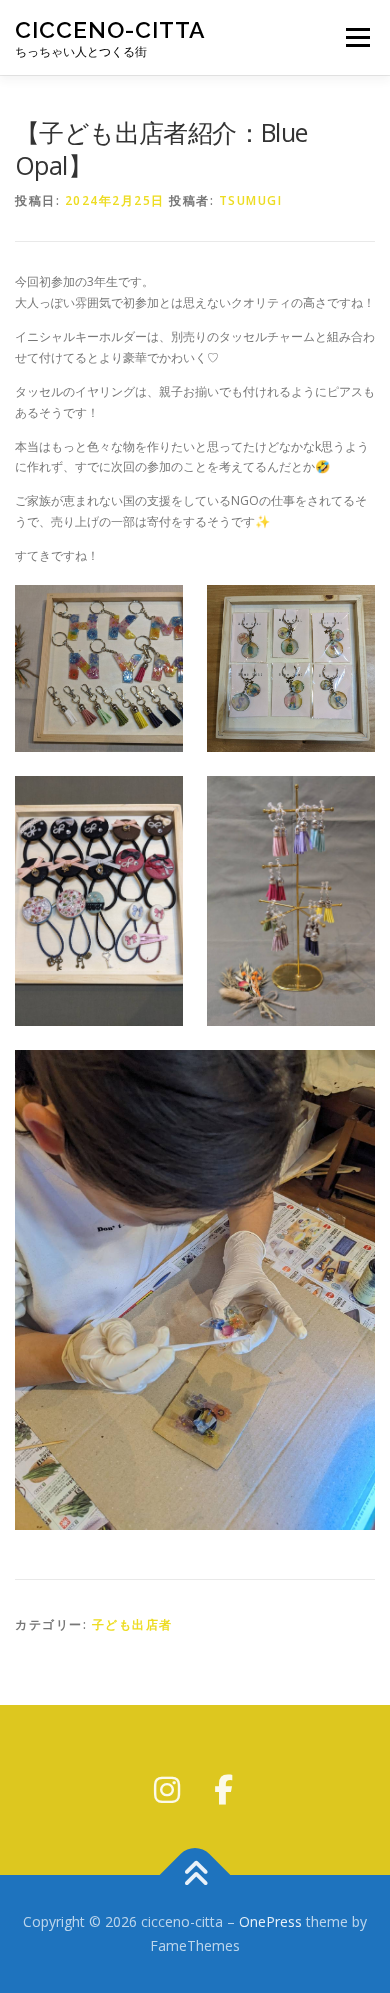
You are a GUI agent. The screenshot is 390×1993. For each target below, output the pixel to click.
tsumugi (251, 200)
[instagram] (167, 1790)
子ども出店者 (132, 1624)
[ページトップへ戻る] (195, 1875)
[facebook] (223, 1790)
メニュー (357, 37)
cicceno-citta (110, 29)
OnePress (270, 1921)
